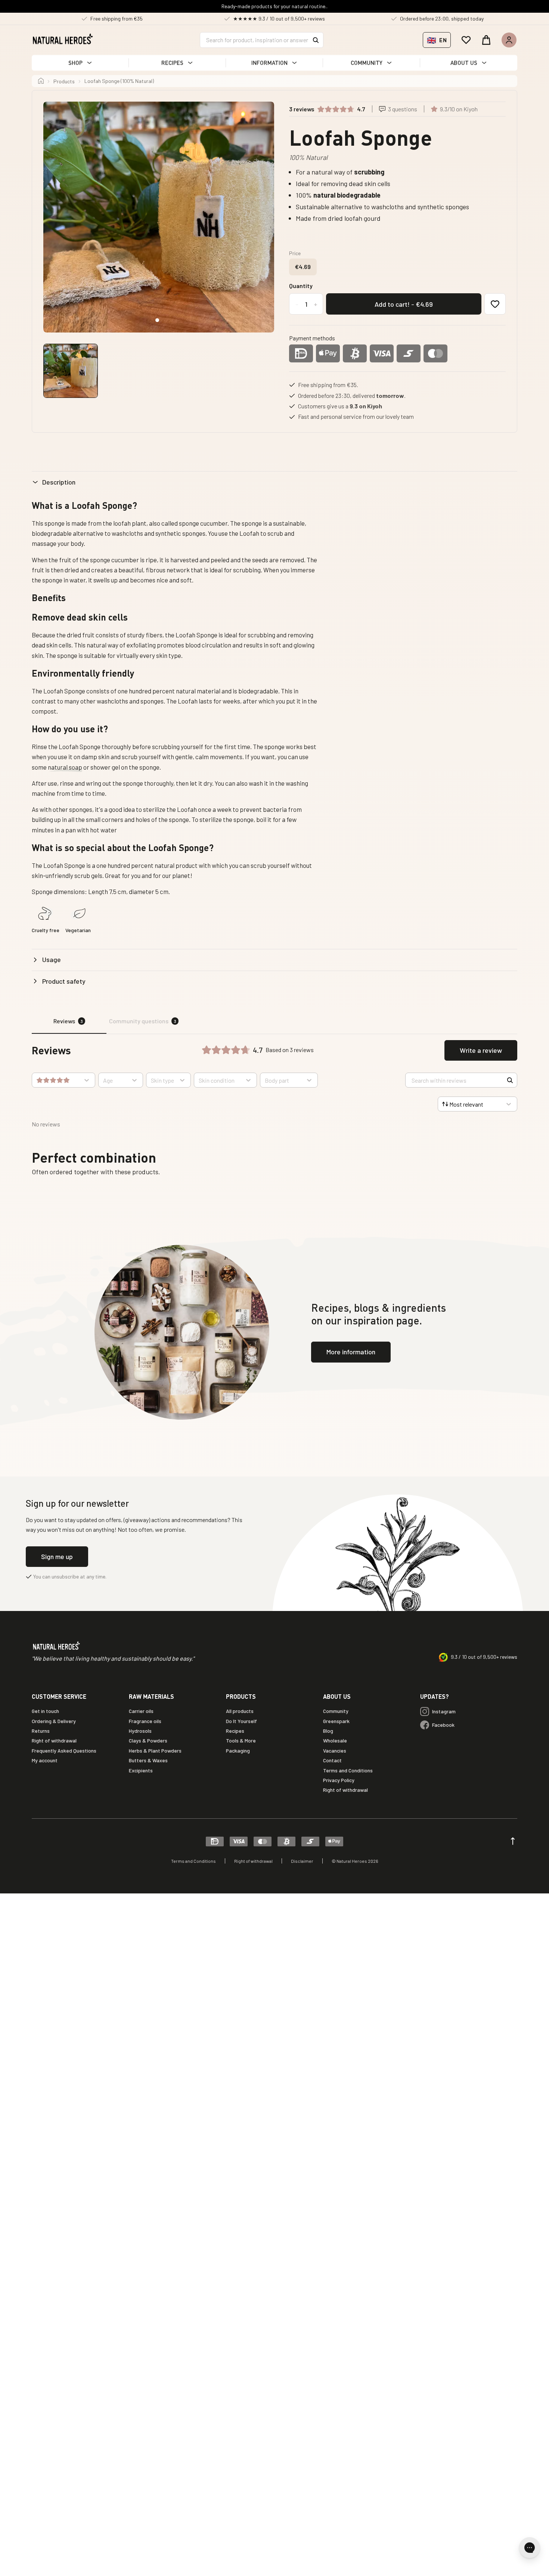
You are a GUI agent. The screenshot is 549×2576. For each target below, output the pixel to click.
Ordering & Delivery (54, 1721)
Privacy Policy (339, 1780)
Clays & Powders (148, 1740)
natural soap (65, 767)
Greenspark (336, 1721)
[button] (80, 63)
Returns (41, 1731)
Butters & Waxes (148, 1760)
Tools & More (241, 1740)
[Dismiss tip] (507, 2539)
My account (45, 1760)
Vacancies (335, 1751)
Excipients (141, 1770)
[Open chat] (530, 2548)
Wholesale (335, 1740)
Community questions (143, 1021)
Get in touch (45, 1711)
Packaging (238, 1751)
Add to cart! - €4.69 (404, 304)
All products (240, 1711)
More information (351, 1352)
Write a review (481, 1050)
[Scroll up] (513, 1841)
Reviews (68, 1021)
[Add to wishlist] (495, 304)
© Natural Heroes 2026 (355, 1861)
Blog (328, 1731)
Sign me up (57, 1556)
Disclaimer (302, 1861)
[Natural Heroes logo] (63, 39)
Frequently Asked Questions (64, 1751)
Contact (332, 1760)
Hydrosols (140, 1731)
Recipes (235, 1731)
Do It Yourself (241, 1721)
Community (336, 1711)
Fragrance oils (145, 1721)
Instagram (444, 1711)
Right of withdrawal (54, 1740)
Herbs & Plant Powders (155, 1751)
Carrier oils (141, 1711)
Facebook (443, 1725)
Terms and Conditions (348, 1770)
